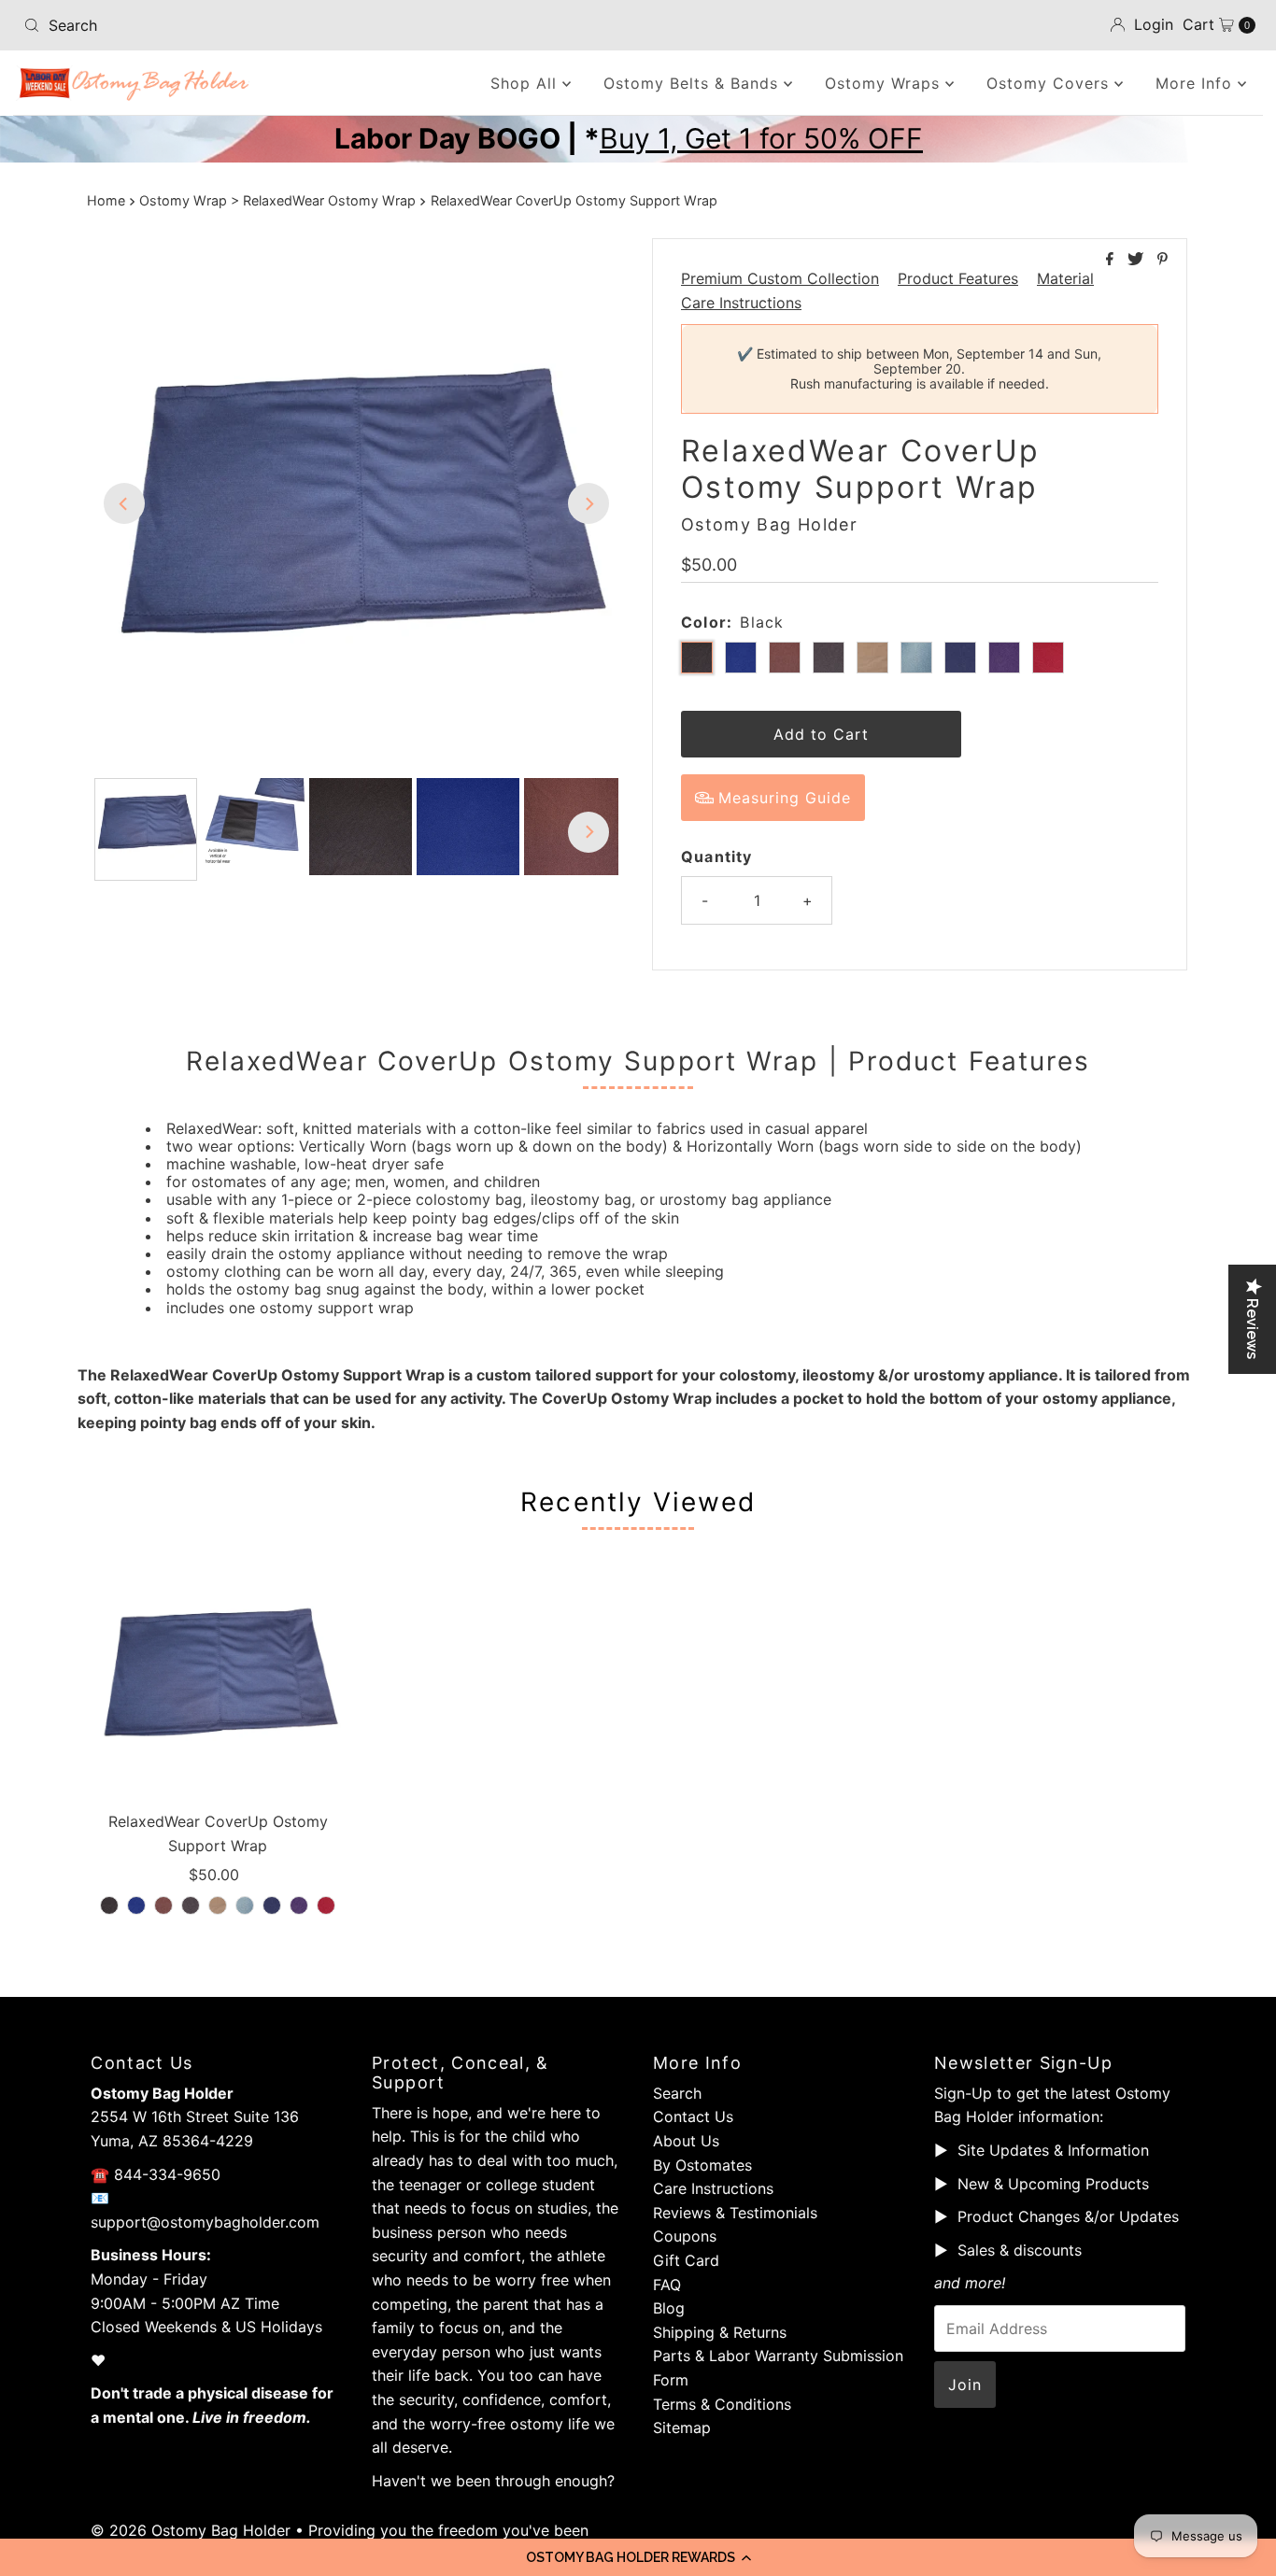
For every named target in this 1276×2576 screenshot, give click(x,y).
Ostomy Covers (1050, 83)
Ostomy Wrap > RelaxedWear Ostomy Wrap (277, 200)
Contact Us (693, 2116)
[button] (638, 2557)
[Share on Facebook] (1112, 260)
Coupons (685, 2236)
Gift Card (686, 2260)
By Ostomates (702, 2165)
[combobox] (218, 25)
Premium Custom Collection (780, 278)
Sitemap (682, 2427)
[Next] (588, 503)
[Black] (109, 1905)
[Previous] (124, 503)
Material (1065, 278)
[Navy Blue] (272, 1905)
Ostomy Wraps (885, 83)
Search (677, 2093)
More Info (1197, 83)
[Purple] (299, 1905)
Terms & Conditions (722, 2404)
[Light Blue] (245, 1905)
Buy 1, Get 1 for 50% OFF (761, 138)
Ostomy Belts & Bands (694, 83)
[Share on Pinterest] (1163, 260)
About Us (686, 2141)
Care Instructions (741, 303)
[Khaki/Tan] (218, 1905)
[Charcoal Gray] (191, 1905)
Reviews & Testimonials (735, 2213)
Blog (669, 2308)
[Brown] (163, 1905)
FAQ (667, 2285)
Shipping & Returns (720, 2332)
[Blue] (136, 1905)
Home (106, 200)
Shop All (526, 83)
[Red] (326, 1905)
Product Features (958, 278)
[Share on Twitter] (1138, 260)
